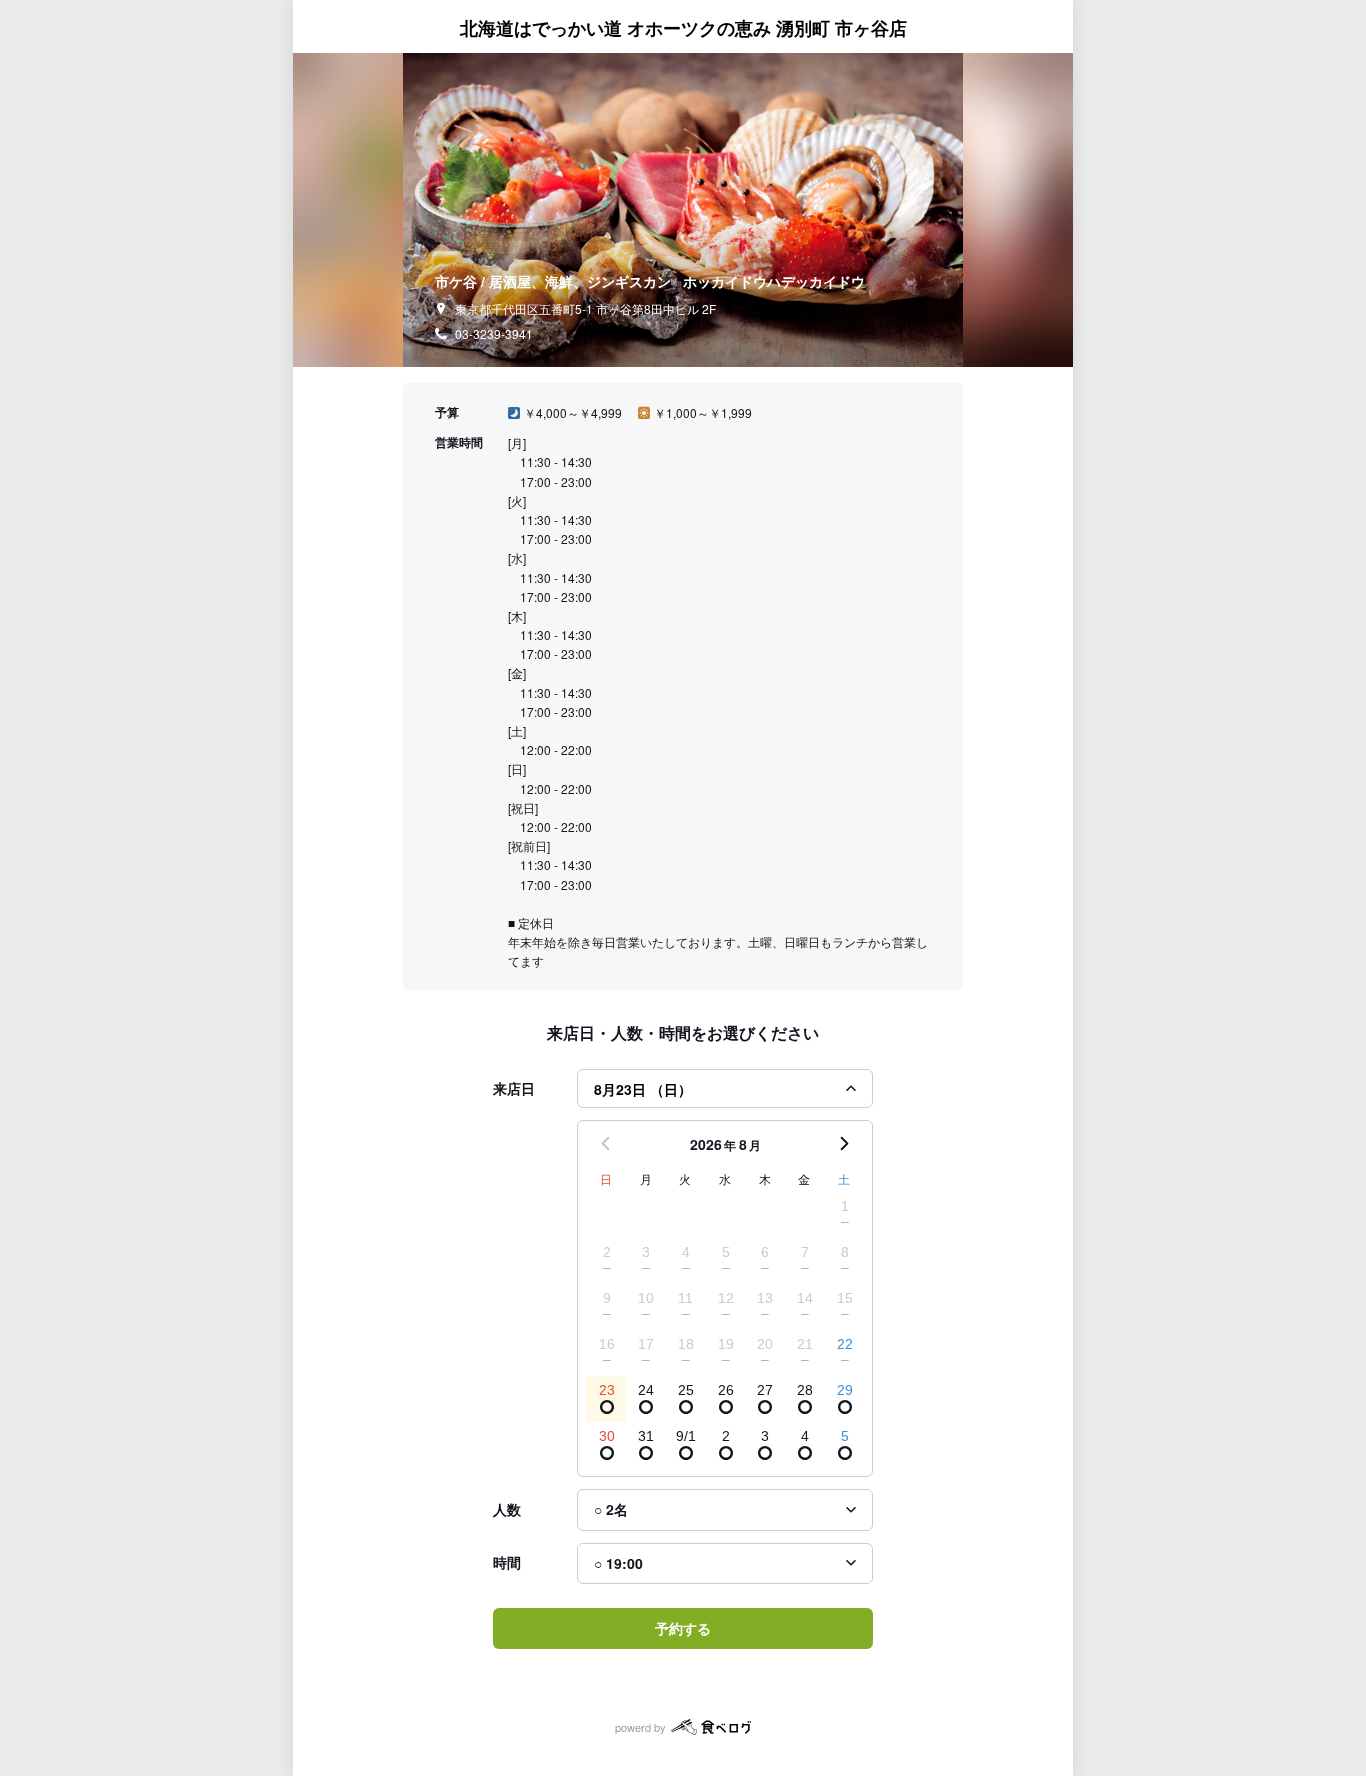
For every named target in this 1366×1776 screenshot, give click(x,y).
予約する (683, 1628)
